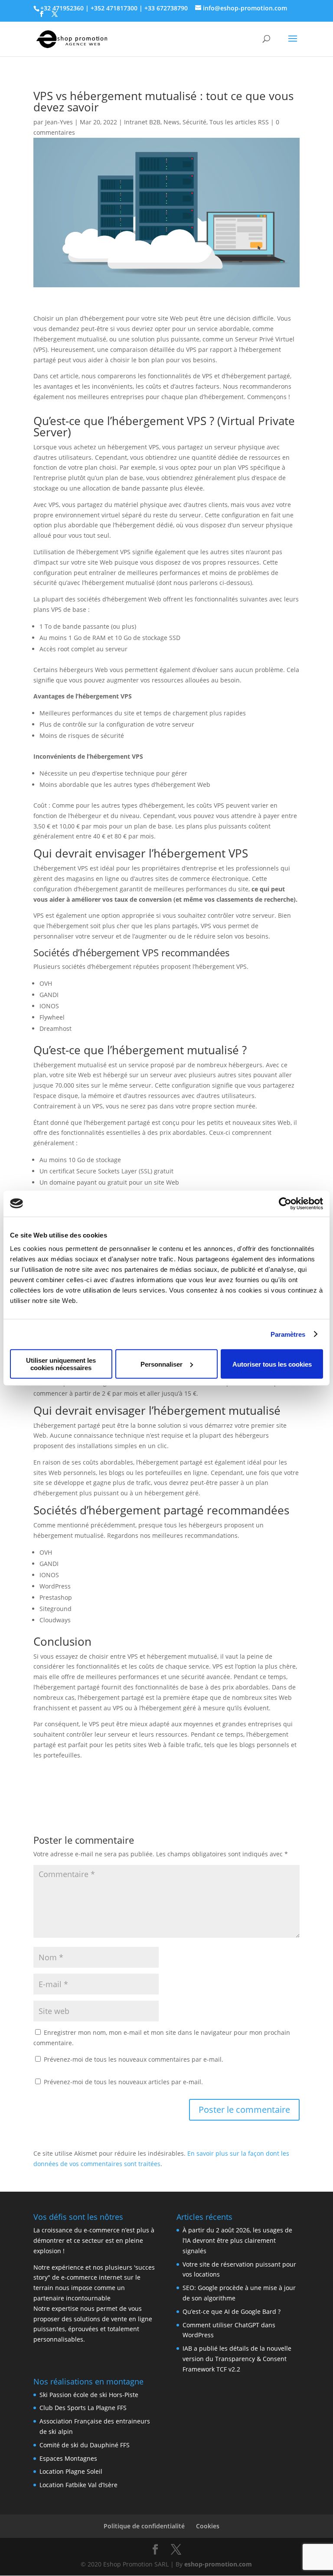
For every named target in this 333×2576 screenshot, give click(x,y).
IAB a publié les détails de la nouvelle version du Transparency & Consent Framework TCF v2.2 (237, 2359)
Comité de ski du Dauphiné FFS (85, 2445)
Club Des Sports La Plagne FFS (83, 2408)
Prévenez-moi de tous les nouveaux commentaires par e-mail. (134, 2059)
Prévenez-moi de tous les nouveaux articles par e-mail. (123, 2082)
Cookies (208, 2526)
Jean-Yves (59, 122)
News (171, 122)
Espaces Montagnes (68, 2458)
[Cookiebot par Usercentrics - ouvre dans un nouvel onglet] (285, 1203)
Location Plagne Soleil (71, 2471)
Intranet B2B (142, 122)
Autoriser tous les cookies (272, 1364)
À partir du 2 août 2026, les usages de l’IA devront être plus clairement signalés (237, 2240)
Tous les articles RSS (239, 122)
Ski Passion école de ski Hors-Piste (89, 2395)
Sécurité (194, 122)
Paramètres (288, 1334)
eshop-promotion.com (218, 2564)
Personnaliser (162, 1364)
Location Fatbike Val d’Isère (78, 2485)
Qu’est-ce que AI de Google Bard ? (232, 2311)
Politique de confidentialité (144, 2526)
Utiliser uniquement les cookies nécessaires (61, 1364)
